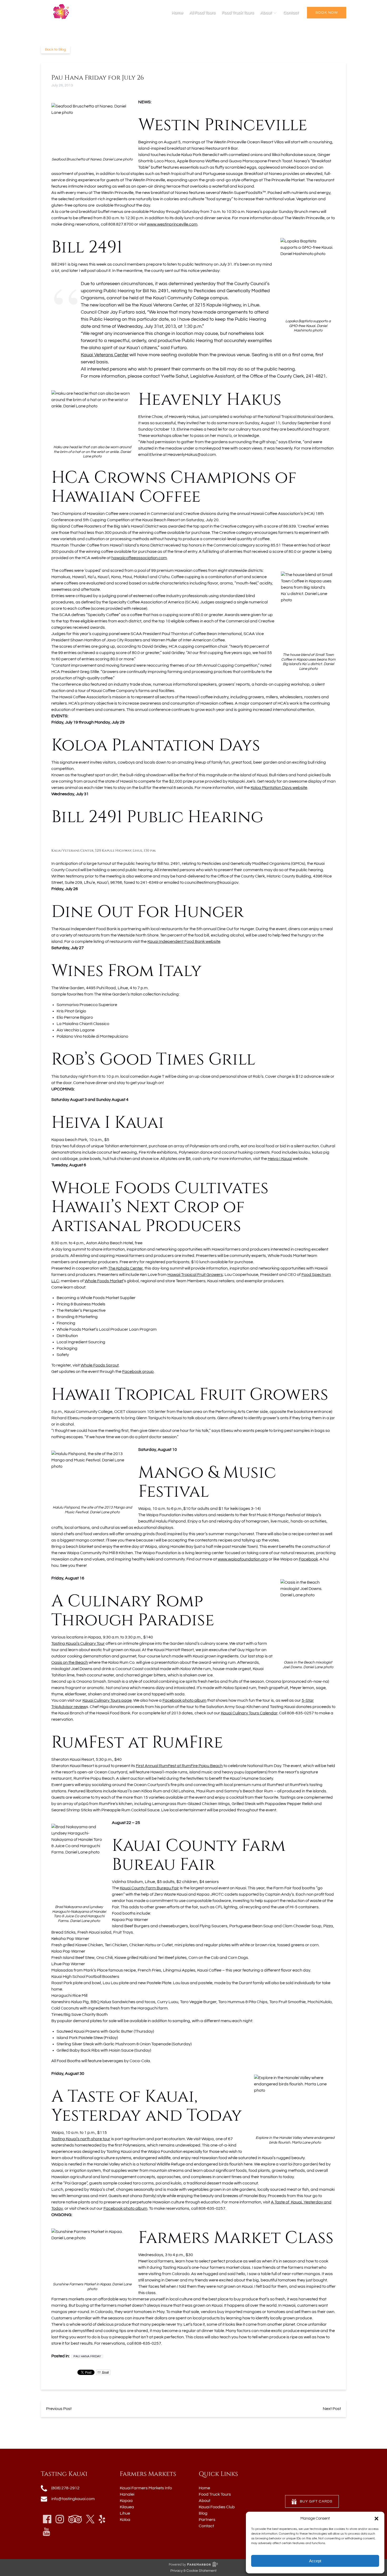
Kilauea (127, 2507)
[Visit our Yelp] (102, 2519)
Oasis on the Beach (70, 1662)
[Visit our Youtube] (46, 2532)
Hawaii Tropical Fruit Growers (195, 1275)
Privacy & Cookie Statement (193, 2571)
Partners (207, 2520)
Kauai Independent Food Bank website (184, 941)
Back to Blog (55, 50)
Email (105, 2372)
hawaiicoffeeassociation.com (139, 558)
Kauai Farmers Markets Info (146, 2488)
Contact (291, 13)
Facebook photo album (184, 1700)
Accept (315, 2561)
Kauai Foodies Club (217, 2507)
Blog (203, 2513)
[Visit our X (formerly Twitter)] (90, 2519)
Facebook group (138, 1372)
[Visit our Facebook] (47, 2519)
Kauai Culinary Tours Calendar (249, 1713)
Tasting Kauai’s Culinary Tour (78, 1643)
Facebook (308, 1559)
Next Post (332, 2409)
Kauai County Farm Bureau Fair (149, 1888)
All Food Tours (202, 13)
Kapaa (126, 2501)
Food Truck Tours (238, 13)
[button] (376, 2519)
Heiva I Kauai (280, 1159)
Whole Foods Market (104, 1281)
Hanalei (127, 2494)
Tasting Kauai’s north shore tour (81, 2139)
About (205, 2501)
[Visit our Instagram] (60, 2519)
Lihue (125, 2513)
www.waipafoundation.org (243, 1559)
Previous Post (59, 2409)
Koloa (125, 2520)
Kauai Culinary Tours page (107, 1700)
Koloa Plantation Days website (279, 788)
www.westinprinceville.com (172, 224)
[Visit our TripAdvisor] (75, 2519)
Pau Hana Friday (87, 2356)
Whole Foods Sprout (100, 1365)
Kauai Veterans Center (105, 355)
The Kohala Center (125, 1268)
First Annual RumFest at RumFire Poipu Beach (179, 1766)
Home (177, 13)
